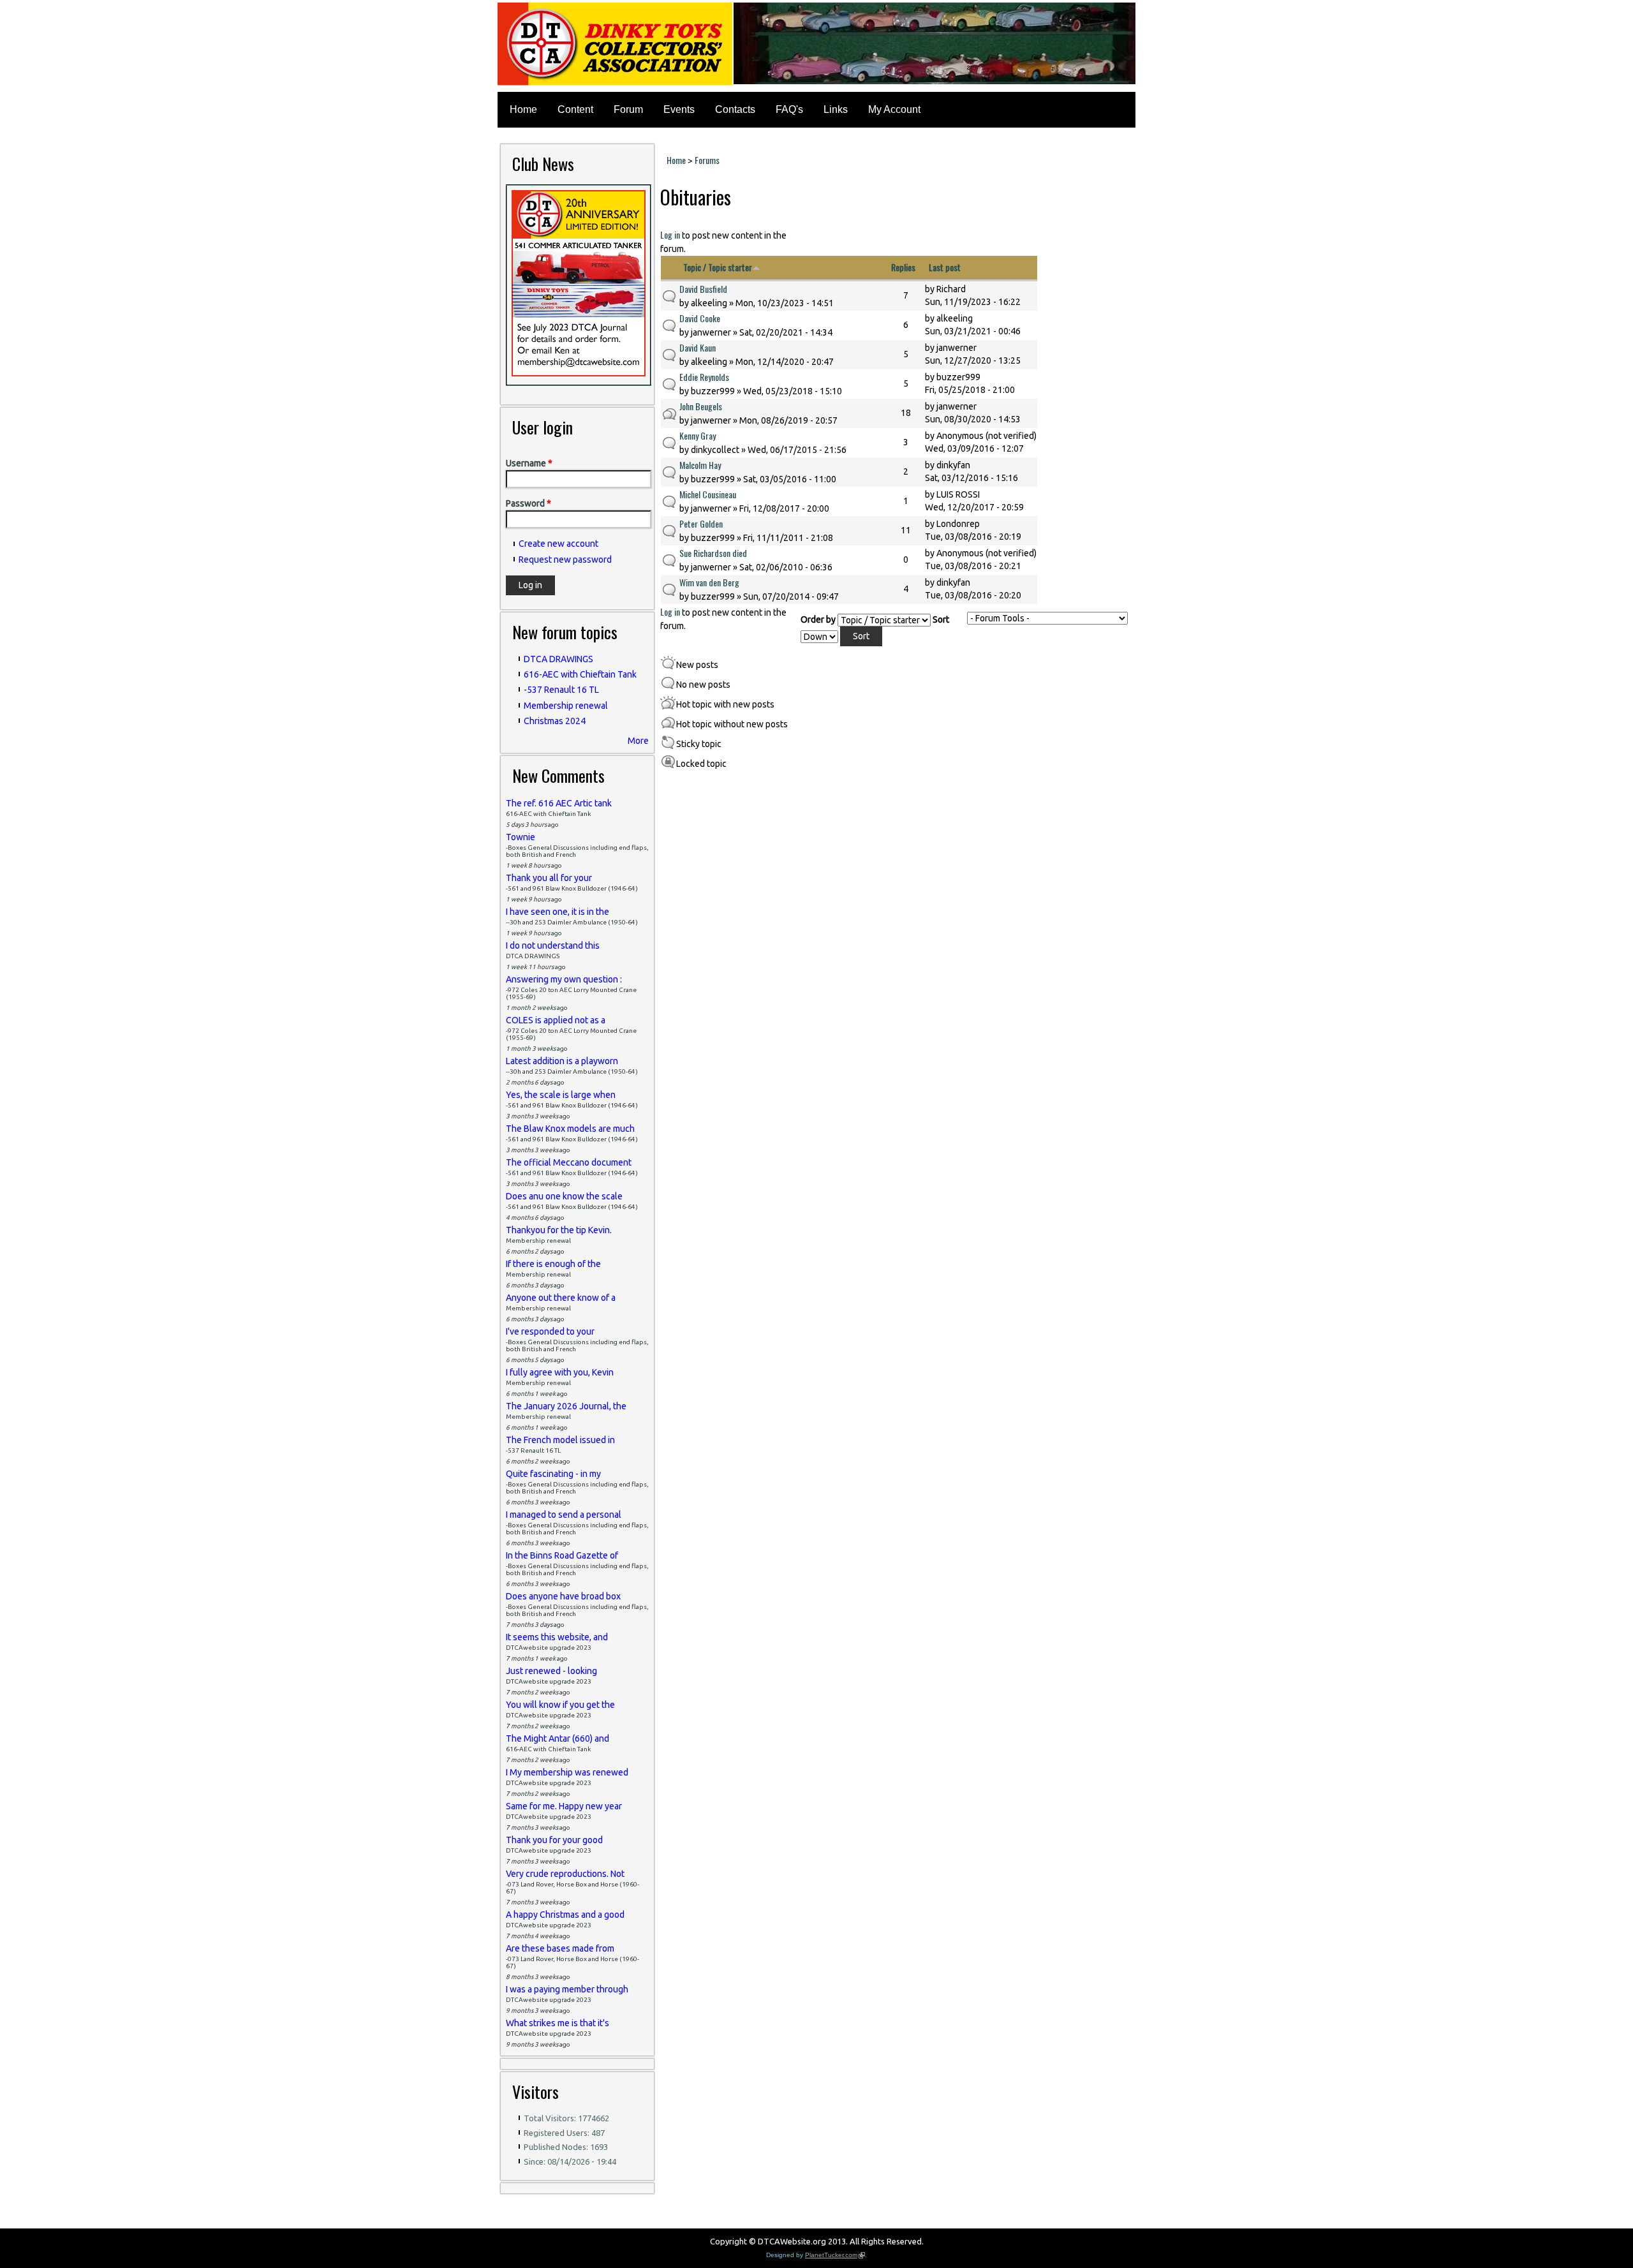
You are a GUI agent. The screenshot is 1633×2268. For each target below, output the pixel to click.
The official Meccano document (569, 1162)
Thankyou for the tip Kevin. (559, 1230)
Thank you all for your (549, 878)
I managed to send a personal (564, 1515)
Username (529, 463)
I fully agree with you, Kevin (560, 1372)
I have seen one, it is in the (558, 912)
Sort (941, 619)
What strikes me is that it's (558, 2023)
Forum (628, 109)
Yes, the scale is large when (561, 1095)
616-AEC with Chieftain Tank (580, 674)
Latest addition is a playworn (562, 1061)
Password (528, 503)
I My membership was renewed (567, 1772)
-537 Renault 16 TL (561, 690)
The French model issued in (560, 1440)
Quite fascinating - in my (553, 1474)
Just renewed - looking (551, 1671)
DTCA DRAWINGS (558, 659)
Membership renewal (566, 706)
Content (575, 109)
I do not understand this (553, 945)
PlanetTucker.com (835, 2255)
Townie (521, 837)
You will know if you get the (560, 1705)
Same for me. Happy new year (564, 1806)
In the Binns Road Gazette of (562, 1555)
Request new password (565, 560)
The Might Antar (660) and (558, 1738)
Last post (945, 267)
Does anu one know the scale (564, 1196)
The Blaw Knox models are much (570, 1129)
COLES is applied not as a (556, 1020)
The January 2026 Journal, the (566, 1406)
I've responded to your (550, 1331)
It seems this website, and (557, 1637)
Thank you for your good (554, 1840)
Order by (819, 619)
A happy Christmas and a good (565, 1915)
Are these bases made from (560, 1948)
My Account (894, 109)
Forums (707, 160)
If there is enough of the (553, 1264)
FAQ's (789, 109)
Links (836, 109)
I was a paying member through (567, 1989)
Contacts (735, 109)
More (638, 741)
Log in (670, 234)
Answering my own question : (564, 979)
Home (523, 109)
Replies (903, 267)
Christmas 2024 (555, 721)
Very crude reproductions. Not (565, 1874)
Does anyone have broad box (563, 1596)
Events (679, 109)
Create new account (558, 544)
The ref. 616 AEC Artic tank (559, 803)
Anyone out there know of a (561, 1298)
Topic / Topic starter (718, 267)
